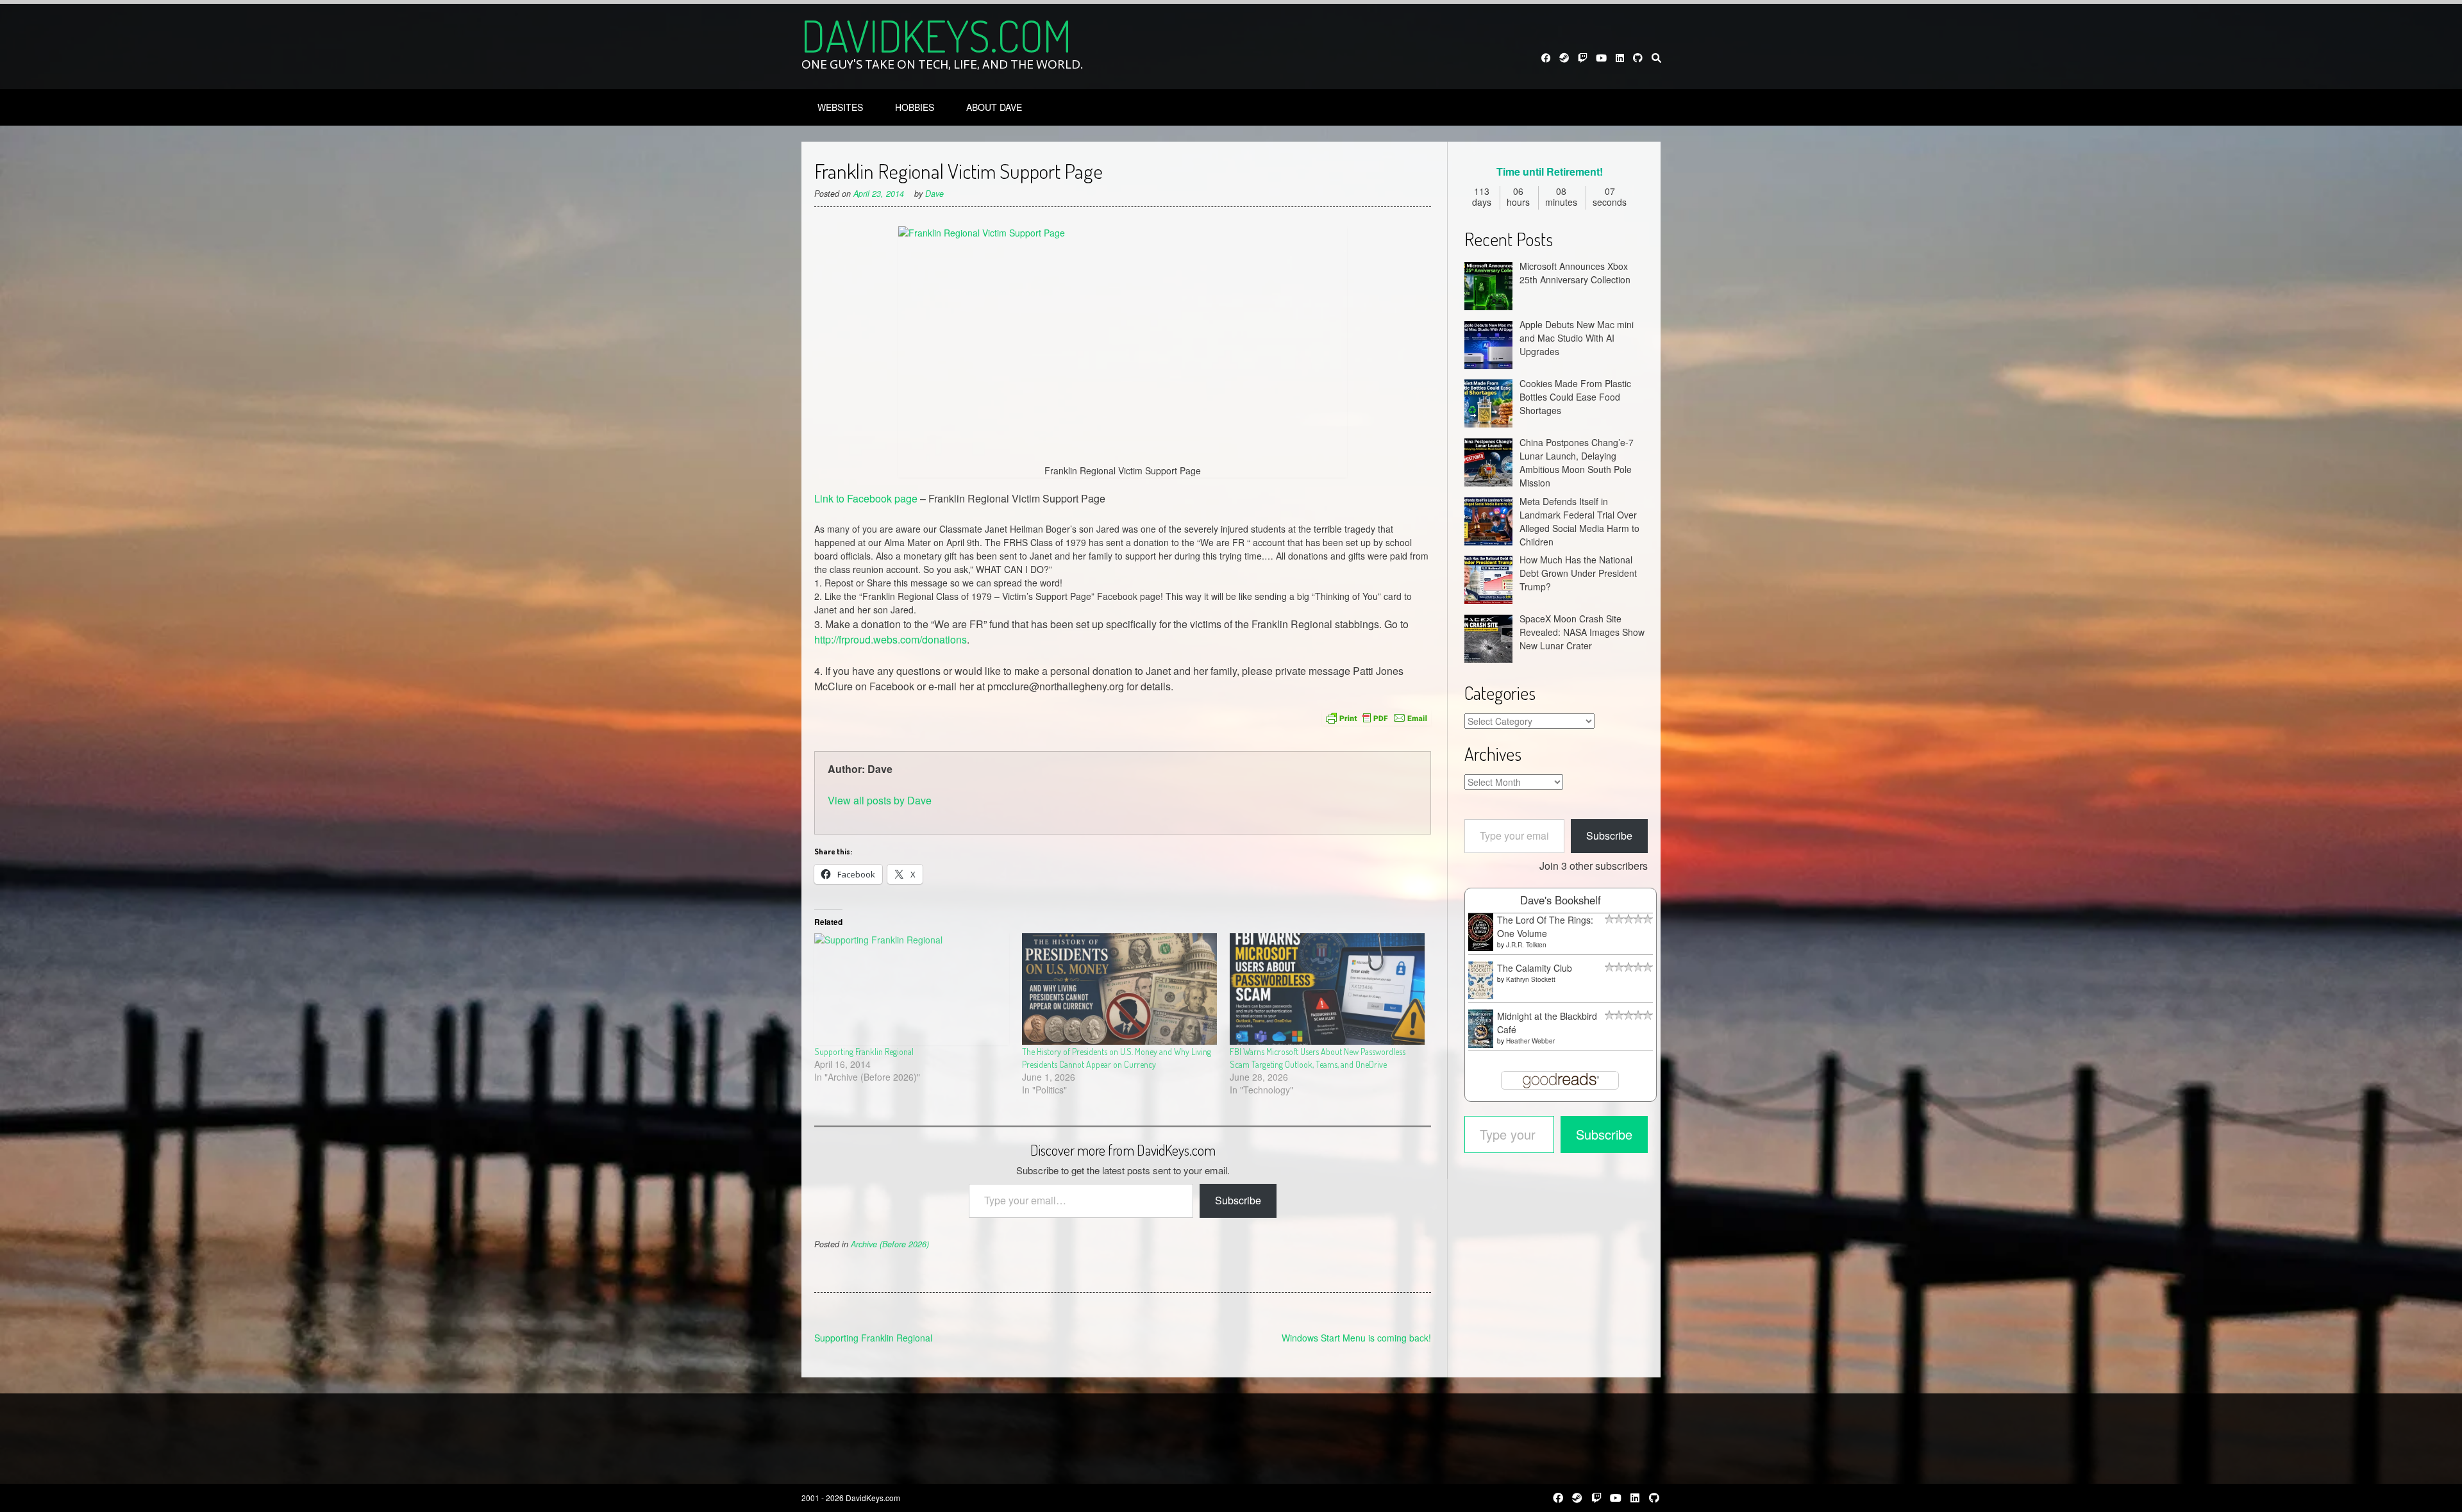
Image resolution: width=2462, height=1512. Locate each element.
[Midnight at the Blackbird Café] (1481, 1044)
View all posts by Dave (880, 800)
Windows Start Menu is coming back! (1356, 1338)
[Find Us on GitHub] (1638, 58)
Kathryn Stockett (1531, 979)
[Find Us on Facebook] (1546, 58)
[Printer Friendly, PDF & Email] (1377, 718)
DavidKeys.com (936, 35)
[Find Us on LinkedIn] (1620, 58)
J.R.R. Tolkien (1526, 945)
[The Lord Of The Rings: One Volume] (1481, 947)
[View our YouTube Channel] (1601, 58)
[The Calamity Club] (1481, 995)
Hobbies (915, 107)
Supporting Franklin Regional (864, 1051)
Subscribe (1238, 1200)
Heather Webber (1530, 1041)
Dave (934, 194)
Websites (840, 107)
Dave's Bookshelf (1561, 900)
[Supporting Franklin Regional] (912, 989)
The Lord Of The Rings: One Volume (1545, 926)
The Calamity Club (1535, 968)
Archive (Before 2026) (890, 1244)
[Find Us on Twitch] (1583, 58)
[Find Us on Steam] (1565, 58)
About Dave (994, 107)
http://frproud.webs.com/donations (891, 639)
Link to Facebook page (866, 498)
